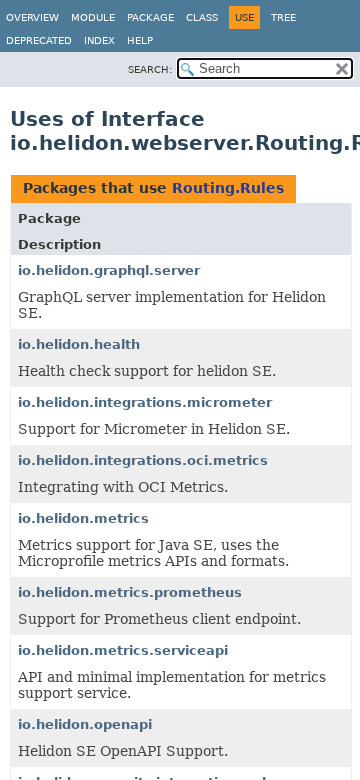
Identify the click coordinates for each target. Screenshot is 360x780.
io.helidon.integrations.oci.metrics (143, 460)
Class (202, 17)
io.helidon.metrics (83, 518)
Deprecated (39, 40)
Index (99, 40)
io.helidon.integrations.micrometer (145, 402)
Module (93, 17)
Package (150, 17)
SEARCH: (150, 69)
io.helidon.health (79, 344)
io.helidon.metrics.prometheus (130, 592)
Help (140, 40)
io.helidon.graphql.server (109, 270)
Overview (32, 17)
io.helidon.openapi (85, 724)
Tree (283, 17)
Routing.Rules (228, 188)
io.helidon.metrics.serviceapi (123, 650)
